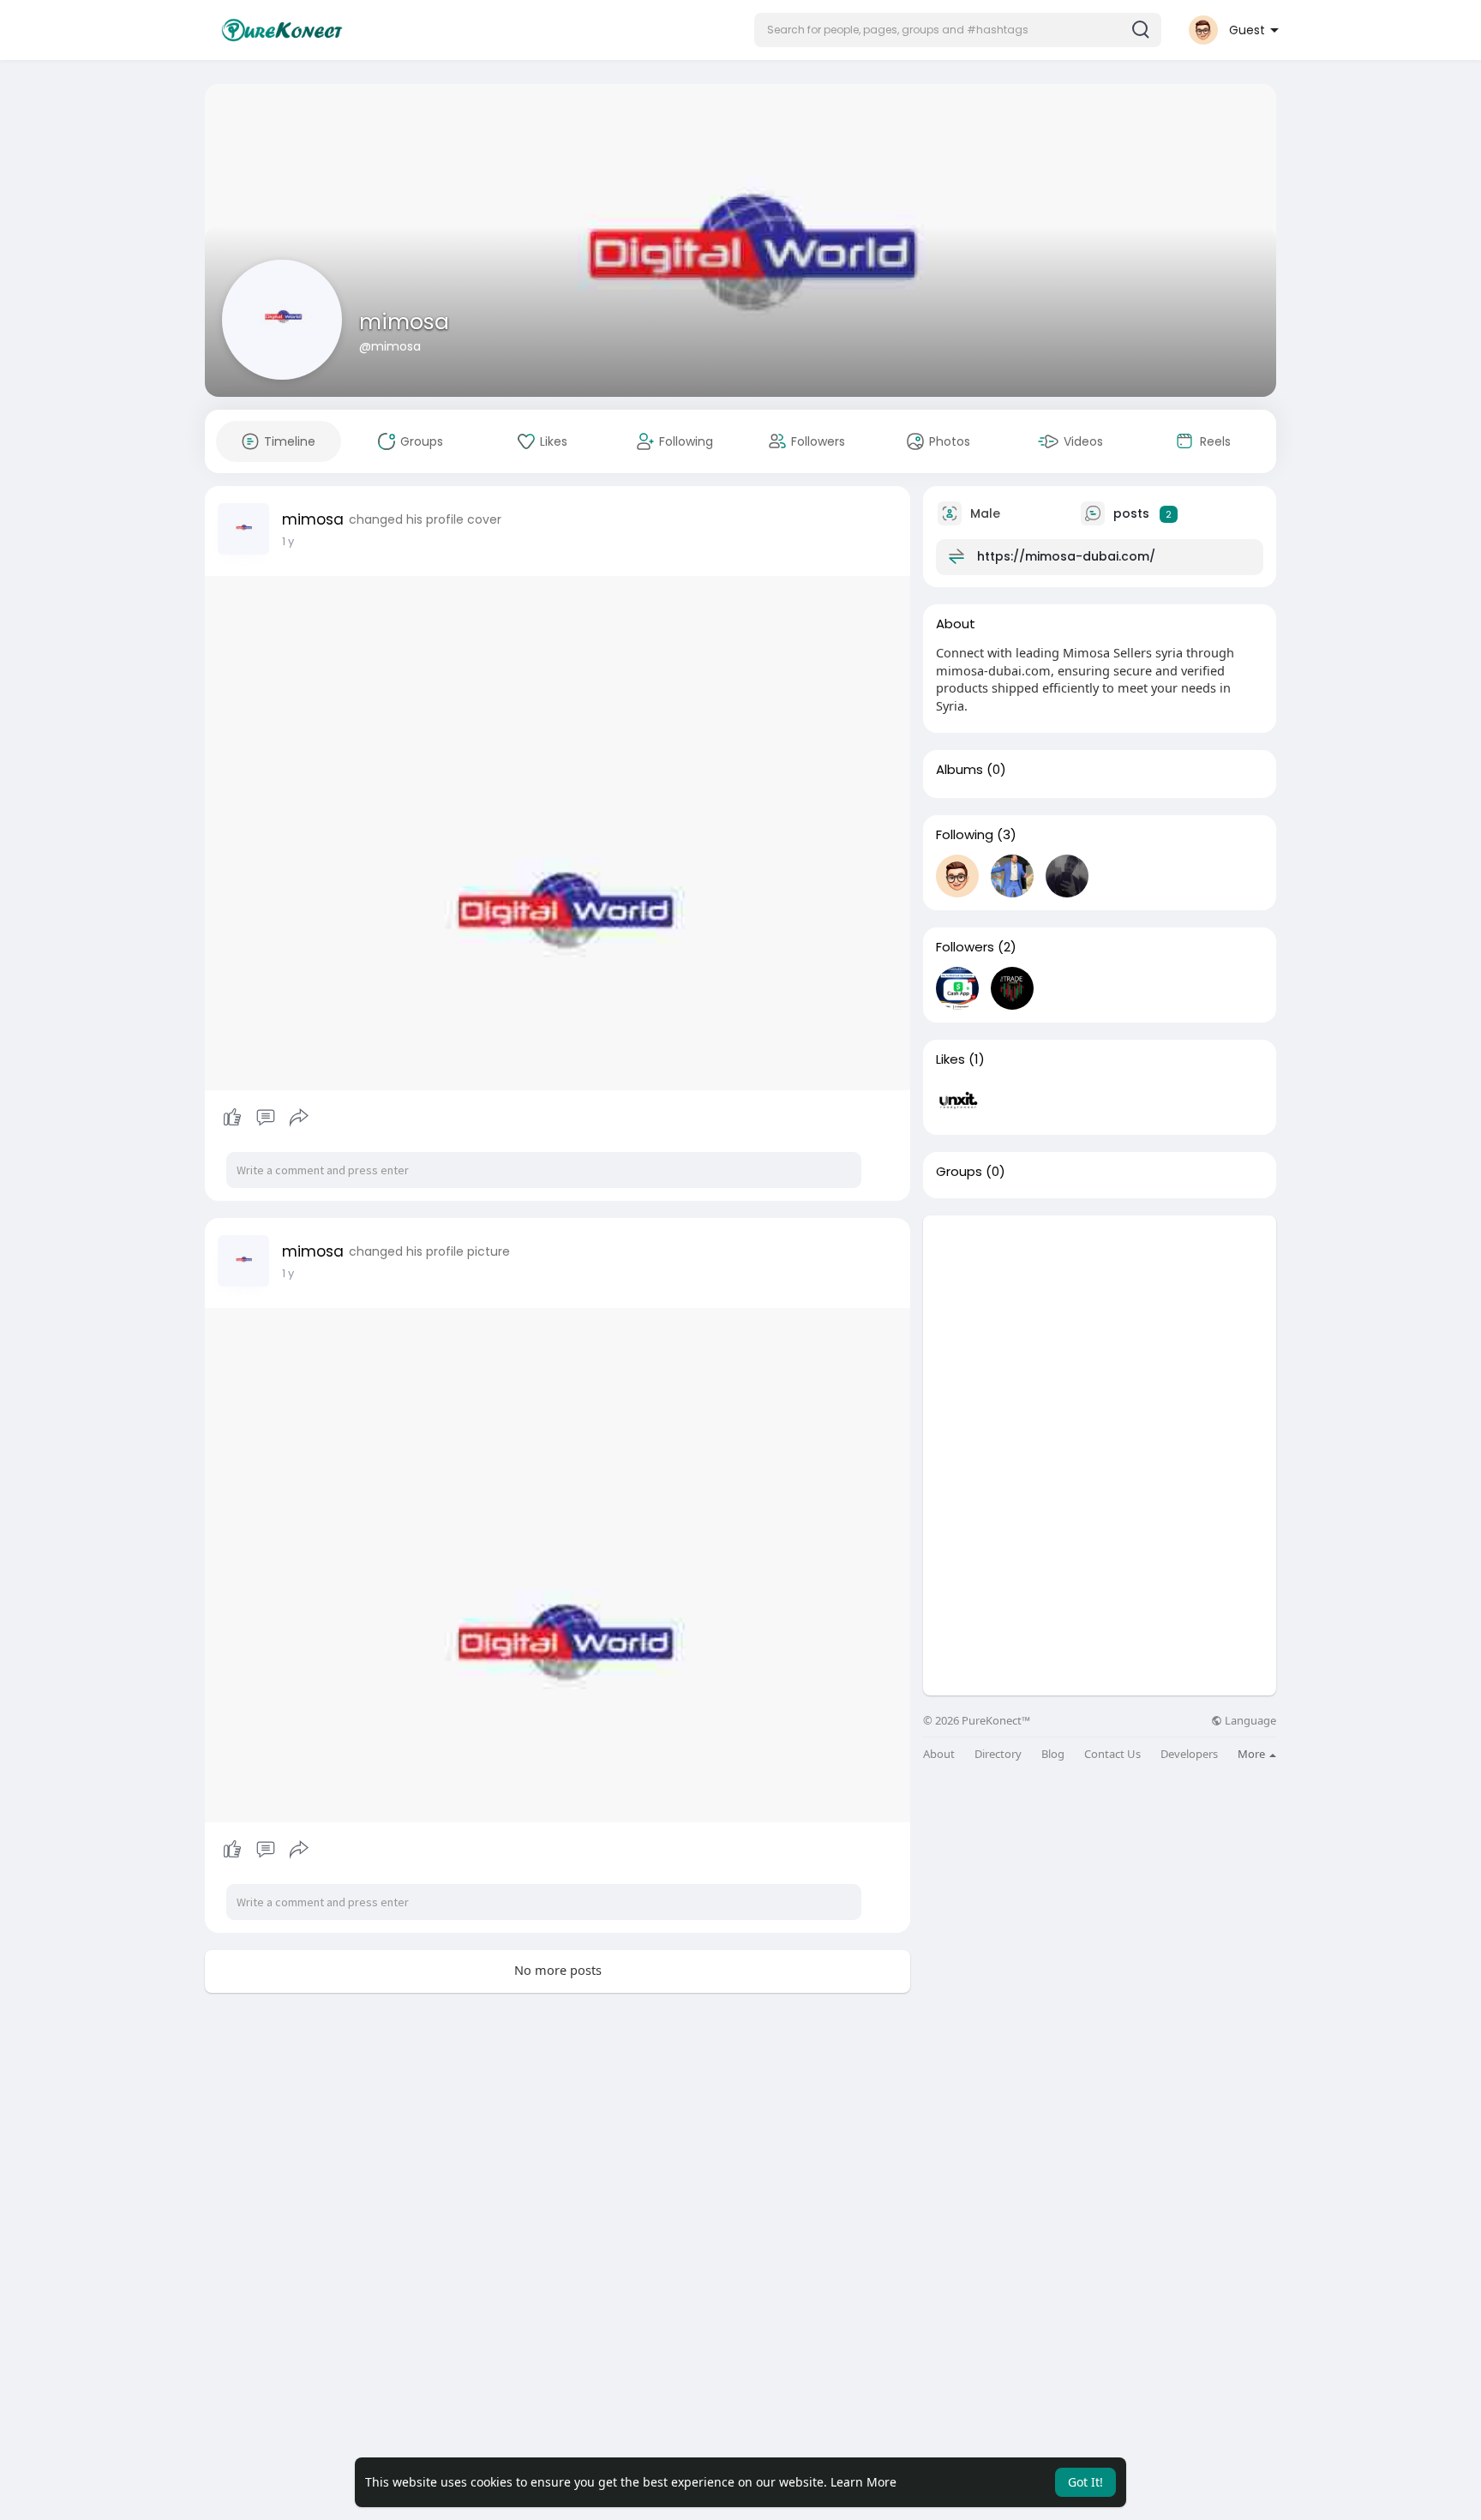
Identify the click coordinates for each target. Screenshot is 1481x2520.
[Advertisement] (1100, 1335)
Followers (965, 947)
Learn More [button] (863, 2482)
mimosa (404, 322)
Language (1249, 1721)
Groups (959, 1172)
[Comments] (266, 1118)
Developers (1189, 1754)
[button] (958, 30)
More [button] (1253, 1754)
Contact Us (1112, 1754)
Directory (998, 1754)
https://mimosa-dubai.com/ (1066, 556)
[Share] (299, 1118)
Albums (959, 770)
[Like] (265, 1118)
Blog (1053, 1754)
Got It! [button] (1085, 2482)
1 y (288, 541)
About (939, 1754)
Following (965, 835)
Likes (950, 1059)
